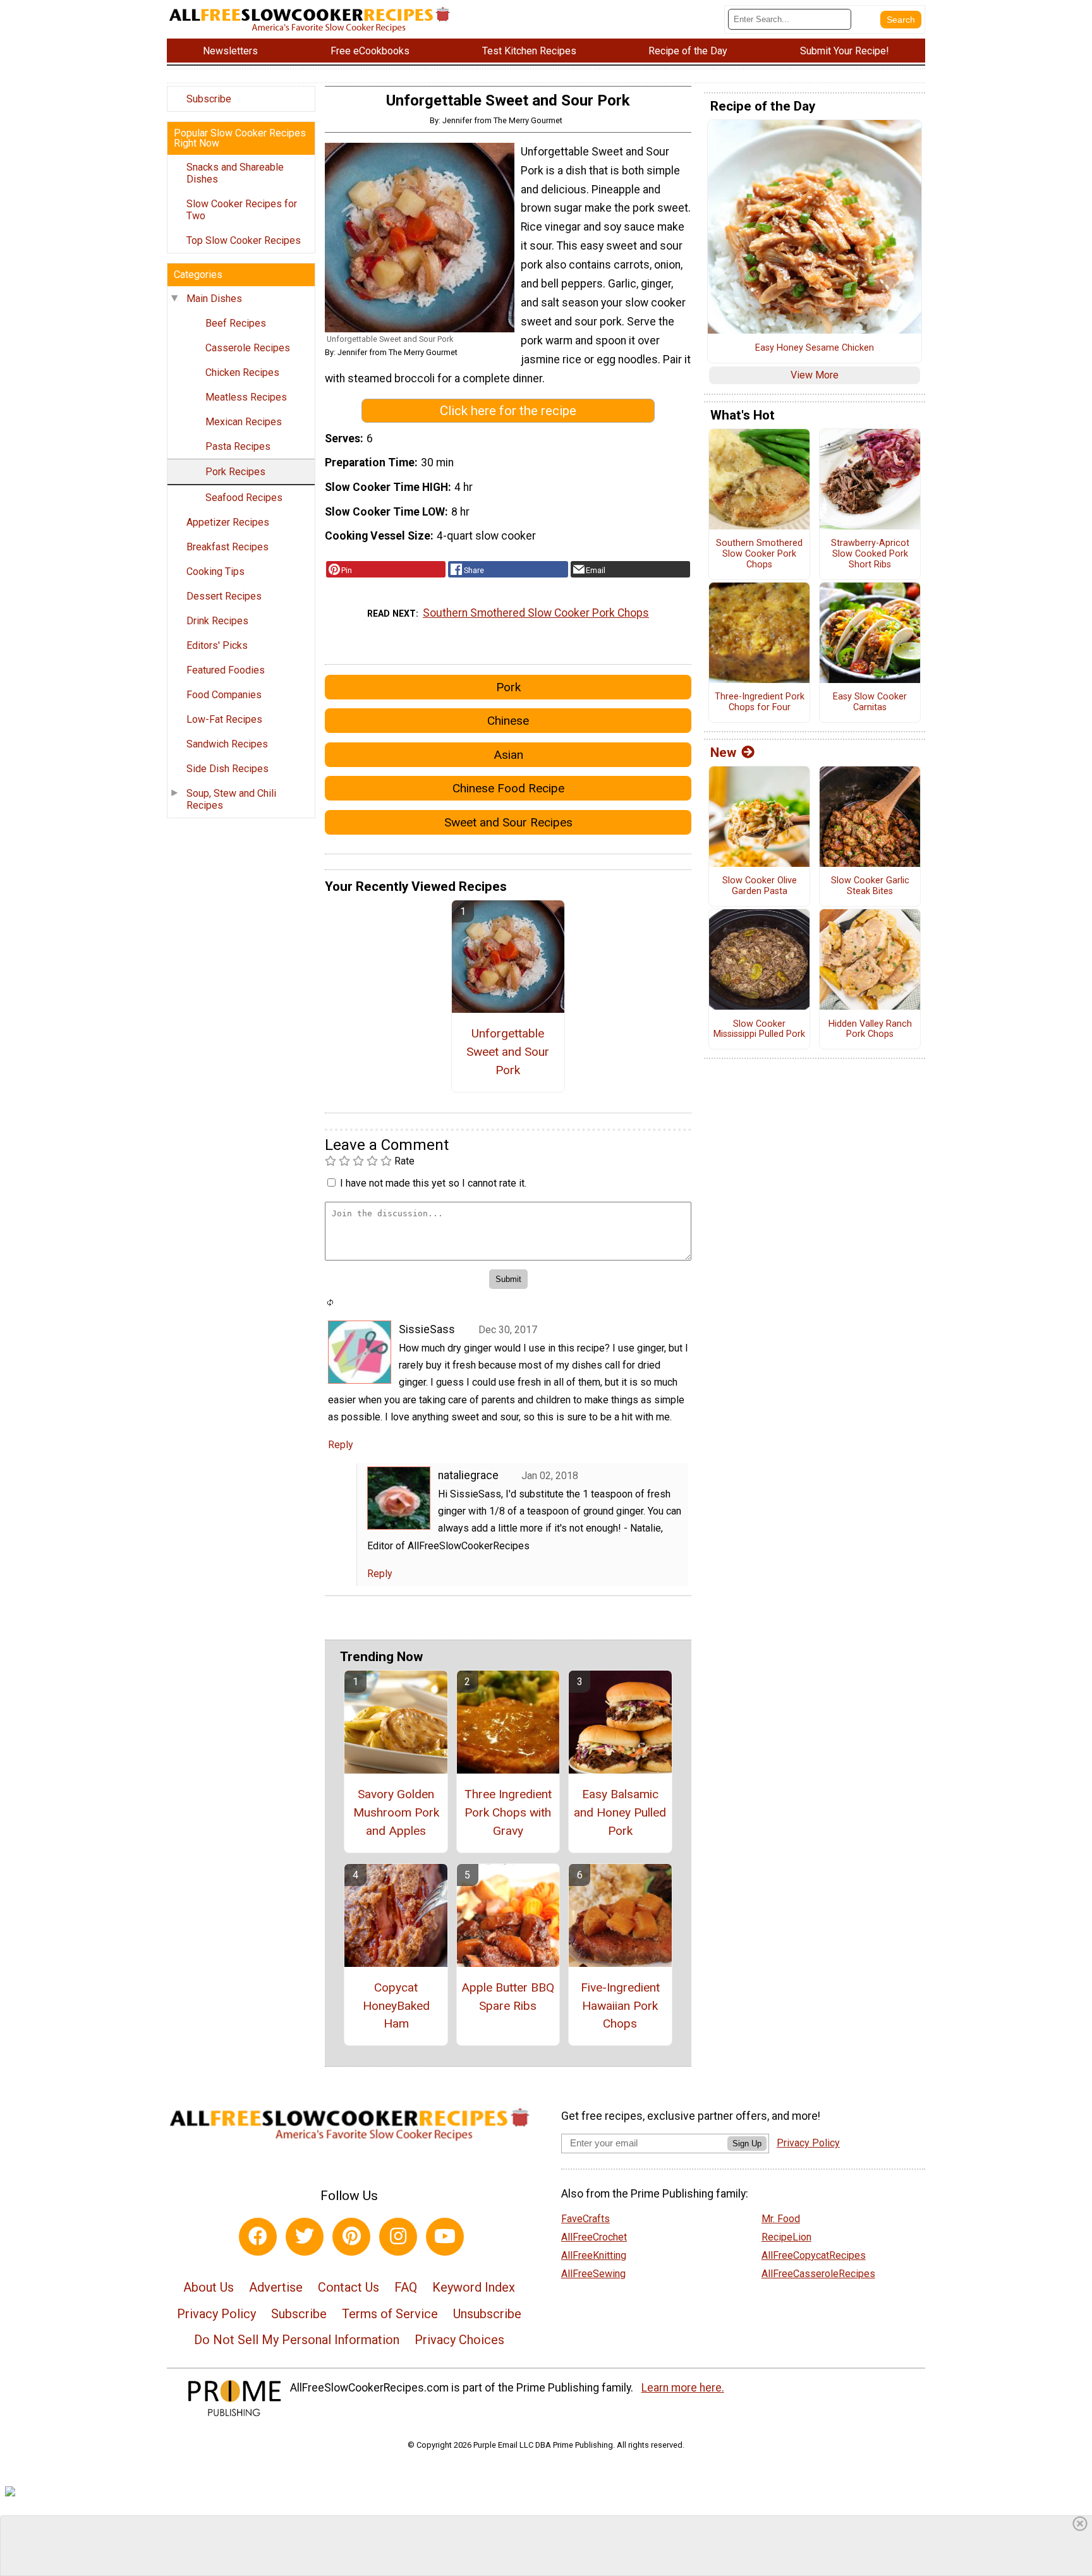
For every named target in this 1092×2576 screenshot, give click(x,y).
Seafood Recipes (244, 498)
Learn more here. (683, 2388)
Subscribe (209, 99)
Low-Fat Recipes (224, 719)
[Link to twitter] (305, 2237)
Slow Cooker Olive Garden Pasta (760, 886)
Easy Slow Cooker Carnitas (870, 702)
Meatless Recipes (246, 397)
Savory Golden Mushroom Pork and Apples (396, 1812)
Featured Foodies (226, 670)
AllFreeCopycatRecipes (814, 2255)
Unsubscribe (487, 2314)
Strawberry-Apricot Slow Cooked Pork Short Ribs (870, 554)
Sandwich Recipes (227, 744)
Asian (508, 755)
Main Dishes (214, 299)
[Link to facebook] (258, 2237)
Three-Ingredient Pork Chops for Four (760, 702)
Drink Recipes (217, 621)
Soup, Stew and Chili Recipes (231, 799)
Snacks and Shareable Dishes (235, 173)
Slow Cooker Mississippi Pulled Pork (759, 1030)
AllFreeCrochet (594, 2237)
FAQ (406, 2287)
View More (815, 375)
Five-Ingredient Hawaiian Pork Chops (620, 2006)
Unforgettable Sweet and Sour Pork (508, 1052)
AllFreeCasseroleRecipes (818, 2274)
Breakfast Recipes (227, 547)
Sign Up (747, 2144)
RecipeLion (786, 2237)
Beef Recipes (236, 323)
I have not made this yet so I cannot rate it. (433, 1183)
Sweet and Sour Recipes (508, 822)
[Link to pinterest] (351, 2237)
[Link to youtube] (445, 2237)
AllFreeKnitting (594, 2255)
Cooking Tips (215, 571)
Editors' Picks (217, 645)
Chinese (508, 721)
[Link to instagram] (398, 2237)
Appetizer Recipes (228, 522)
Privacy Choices (459, 2340)
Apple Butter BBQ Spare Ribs (508, 1997)
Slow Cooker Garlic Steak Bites (870, 886)
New (723, 753)
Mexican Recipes (244, 422)
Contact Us (349, 2287)
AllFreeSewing (593, 2274)
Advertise (276, 2287)
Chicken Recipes (242, 372)
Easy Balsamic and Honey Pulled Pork (620, 1812)
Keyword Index (474, 2287)
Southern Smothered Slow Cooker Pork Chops (536, 613)
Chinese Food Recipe (508, 788)
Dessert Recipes (224, 596)
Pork (508, 687)
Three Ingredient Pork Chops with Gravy (508, 1812)
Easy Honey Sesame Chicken (815, 348)
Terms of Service (390, 2314)
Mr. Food (781, 2219)
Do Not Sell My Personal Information (297, 2340)
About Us (209, 2287)
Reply (341, 1445)
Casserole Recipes (248, 348)
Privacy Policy (216, 2314)
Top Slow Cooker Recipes (244, 240)
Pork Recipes (235, 472)
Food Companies (224, 695)
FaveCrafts (585, 2219)
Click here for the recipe (508, 411)
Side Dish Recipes (227, 769)
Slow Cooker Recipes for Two (242, 210)
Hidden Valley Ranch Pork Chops (870, 1030)
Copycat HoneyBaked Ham (396, 2006)
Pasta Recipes (238, 446)
